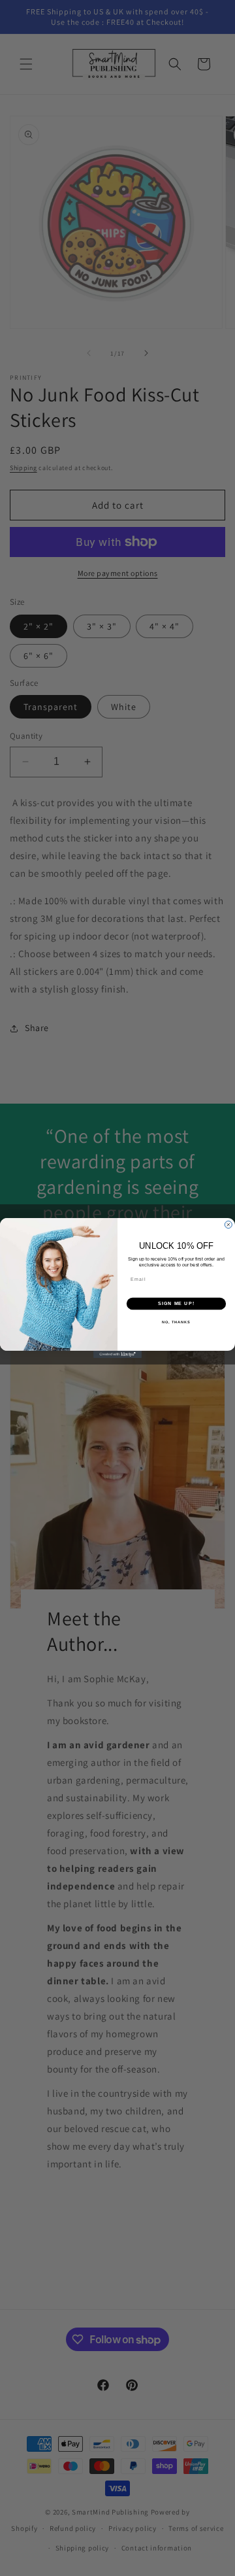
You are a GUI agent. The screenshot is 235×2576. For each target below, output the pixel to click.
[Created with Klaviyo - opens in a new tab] (117, 1354)
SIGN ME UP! (176, 1304)
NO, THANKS (176, 1322)
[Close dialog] (228, 1225)
